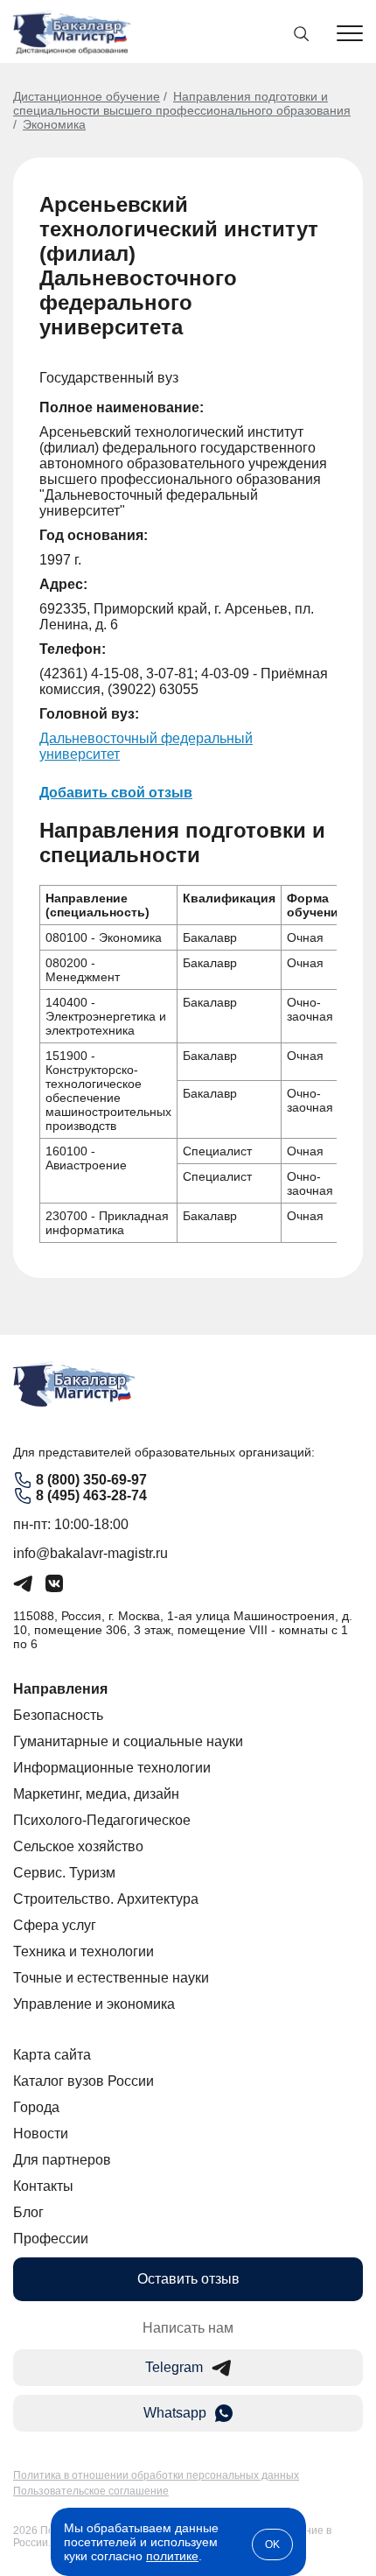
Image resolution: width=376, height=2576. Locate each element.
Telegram (174, 2367)
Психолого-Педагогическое (102, 1820)
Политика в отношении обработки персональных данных (156, 2475)
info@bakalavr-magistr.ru (91, 1553)
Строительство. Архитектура (106, 1899)
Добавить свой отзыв (116, 793)
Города (36, 2107)
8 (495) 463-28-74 (91, 1495)
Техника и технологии (84, 1951)
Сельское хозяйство (78, 1846)
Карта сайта (52, 2055)
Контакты (43, 2186)
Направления (60, 1689)
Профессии (51, 2239)
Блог (28, 2212)
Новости (41, 2134)
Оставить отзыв (188, 2279)
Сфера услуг (55, 1925)
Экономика (54, 124)
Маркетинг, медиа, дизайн (96, 1794)
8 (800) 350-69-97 (91, 1480)
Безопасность (58, 1715)
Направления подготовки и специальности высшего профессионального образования (182, 103)
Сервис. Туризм (64, 1873)
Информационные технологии (112, 1768)
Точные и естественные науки (111, 1978)
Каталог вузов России (84, 2081)
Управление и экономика (94, 2004)
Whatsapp (175, 2413)
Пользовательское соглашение (91, 2491)
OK (272, 2544)
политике (172, 2556)
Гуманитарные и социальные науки (128, 1741)
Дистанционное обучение (87, 96)
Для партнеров (62, 2160)
